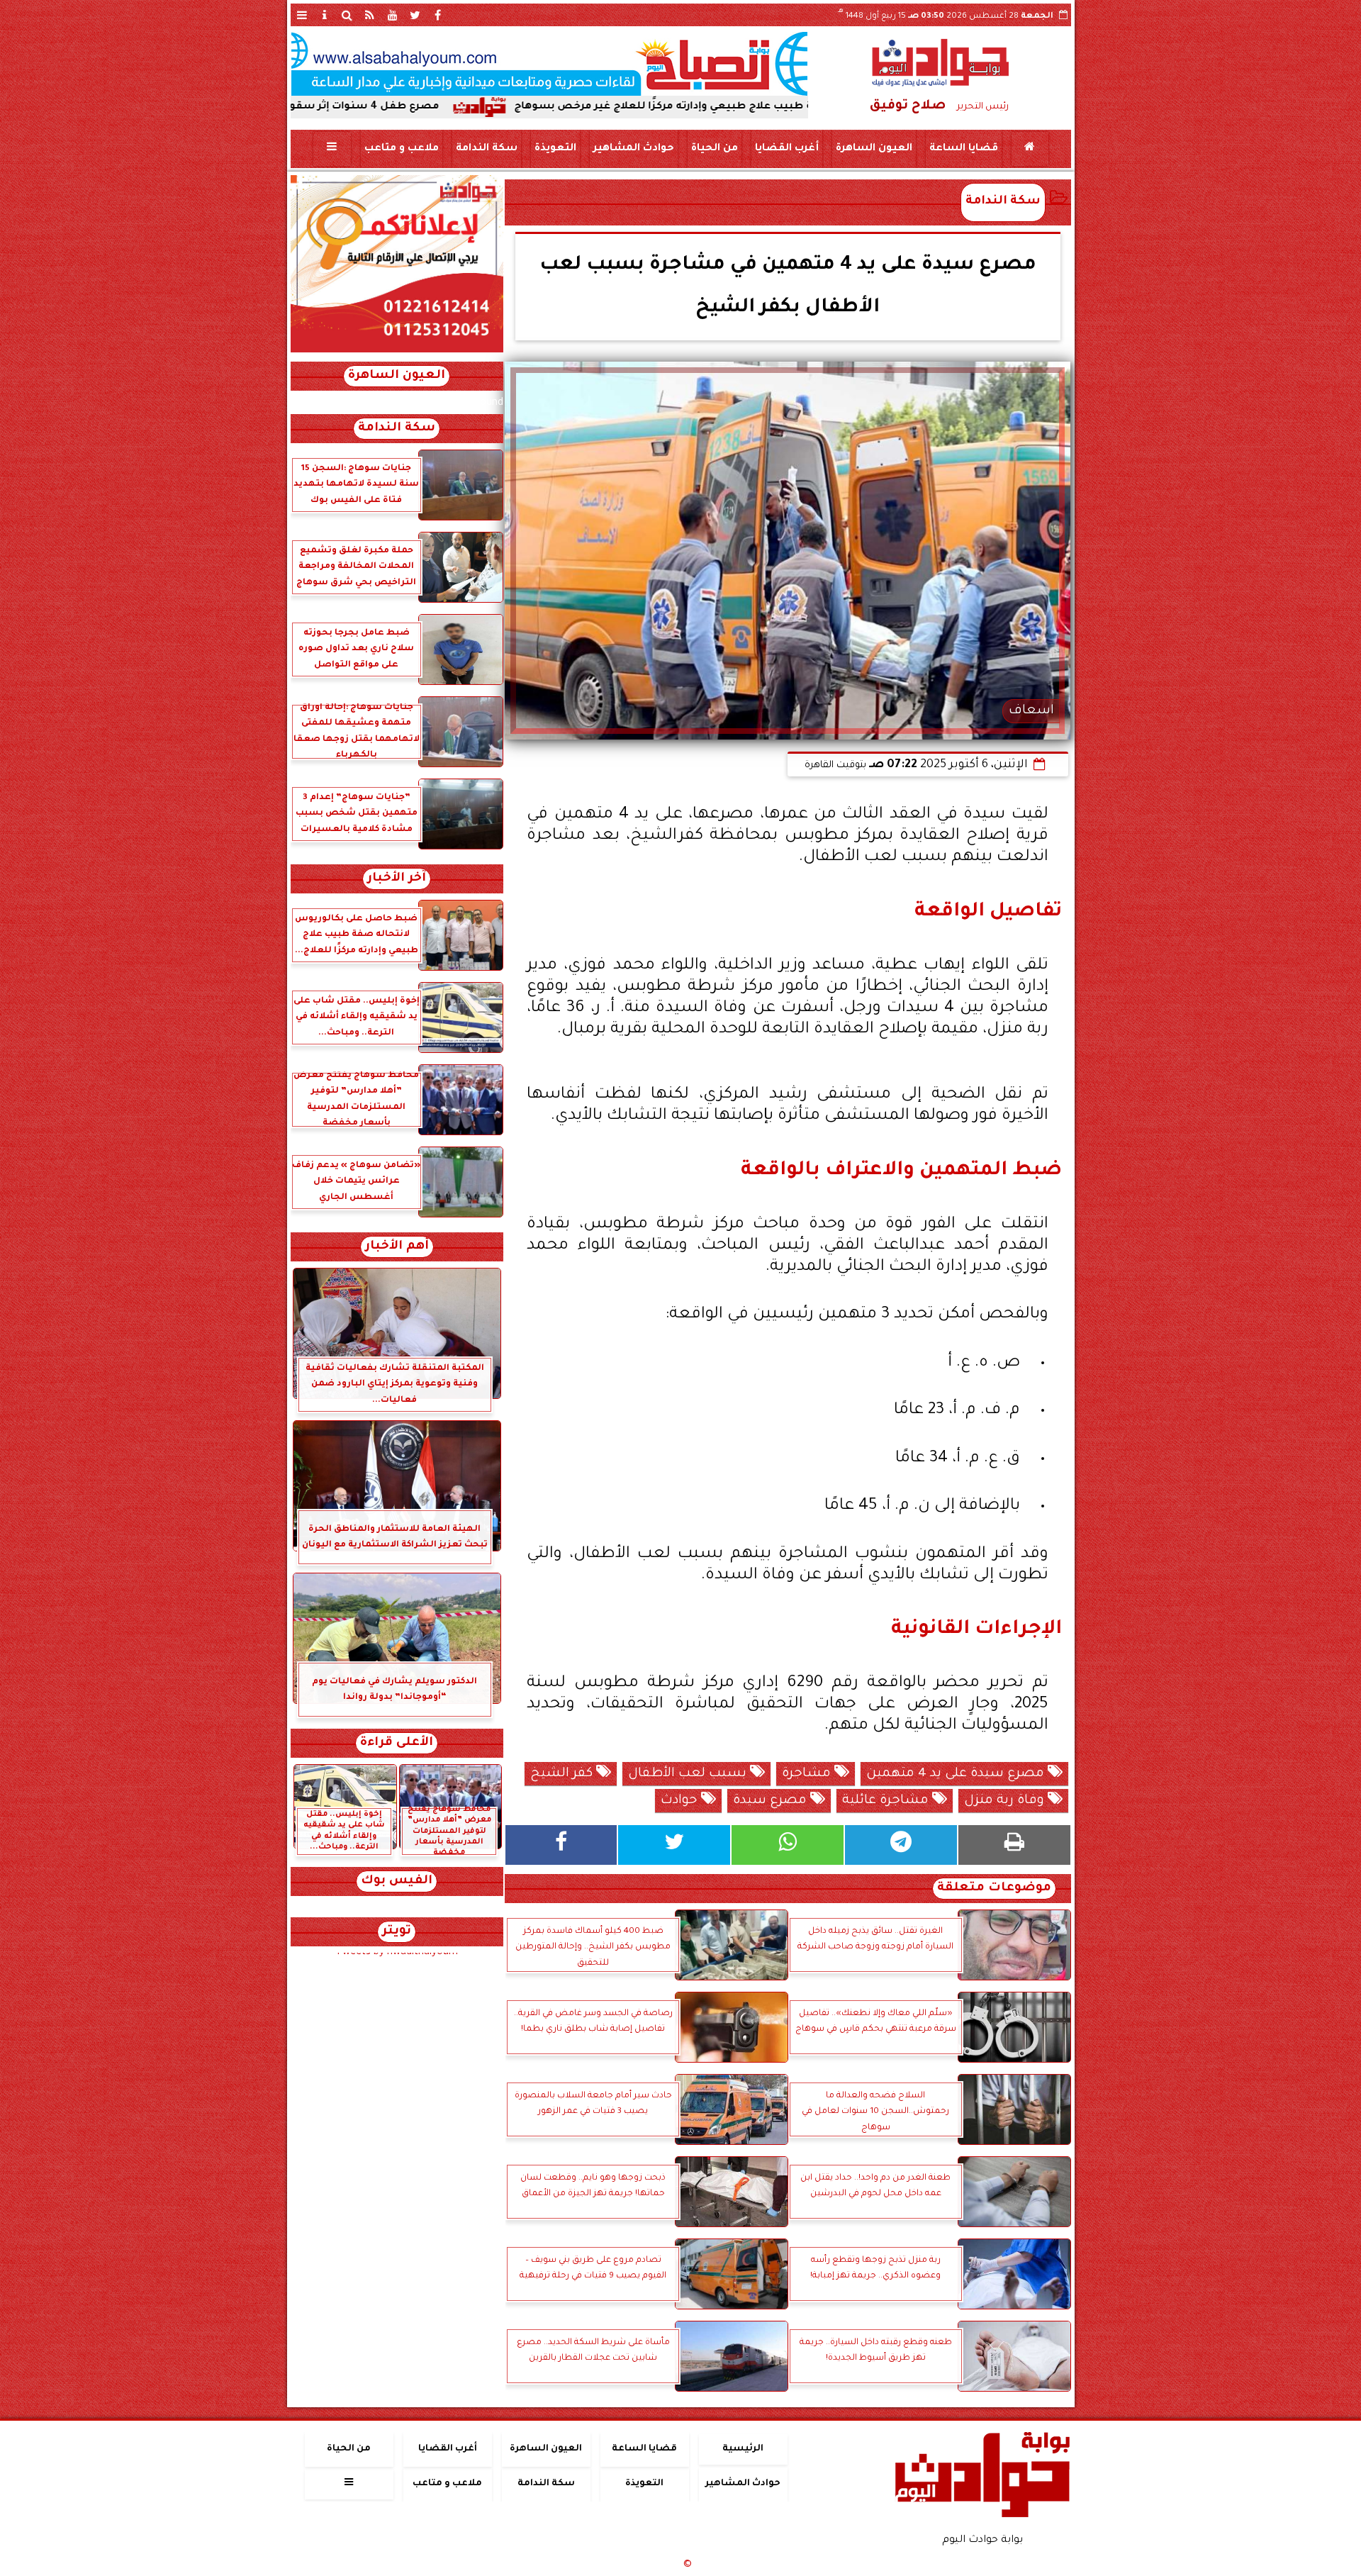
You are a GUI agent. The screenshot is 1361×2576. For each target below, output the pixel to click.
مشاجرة (808, 1774)
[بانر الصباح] (549, 64)
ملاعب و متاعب (401, 149)
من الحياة (714, 149)
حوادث (681, 1801)
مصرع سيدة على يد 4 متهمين (957, 1774)
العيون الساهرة (873, 149)
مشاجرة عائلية (887, 1801)
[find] (347, 15)
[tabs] (302, 15)
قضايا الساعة (963, 149)
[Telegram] (901, 1845)
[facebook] (438, 15)
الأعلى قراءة (397, 1743)
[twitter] (415, 15)
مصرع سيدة (772, 1801)
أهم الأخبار (397, 1247)
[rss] (370, 15)
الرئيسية (743, 2449)
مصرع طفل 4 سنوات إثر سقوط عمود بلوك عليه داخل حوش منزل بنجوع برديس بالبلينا (354, 107)
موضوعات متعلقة (994, 1889)
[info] (325, 15)
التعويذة (555, 149)
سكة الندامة (486, 149)
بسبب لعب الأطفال (689, 1774)
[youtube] (393, 15)
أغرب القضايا (786, 149)
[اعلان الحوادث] (397, 351)
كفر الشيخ (563, 1774)
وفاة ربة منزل (1006, 1801)
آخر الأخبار (397, 879)
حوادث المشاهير (633, 149)
